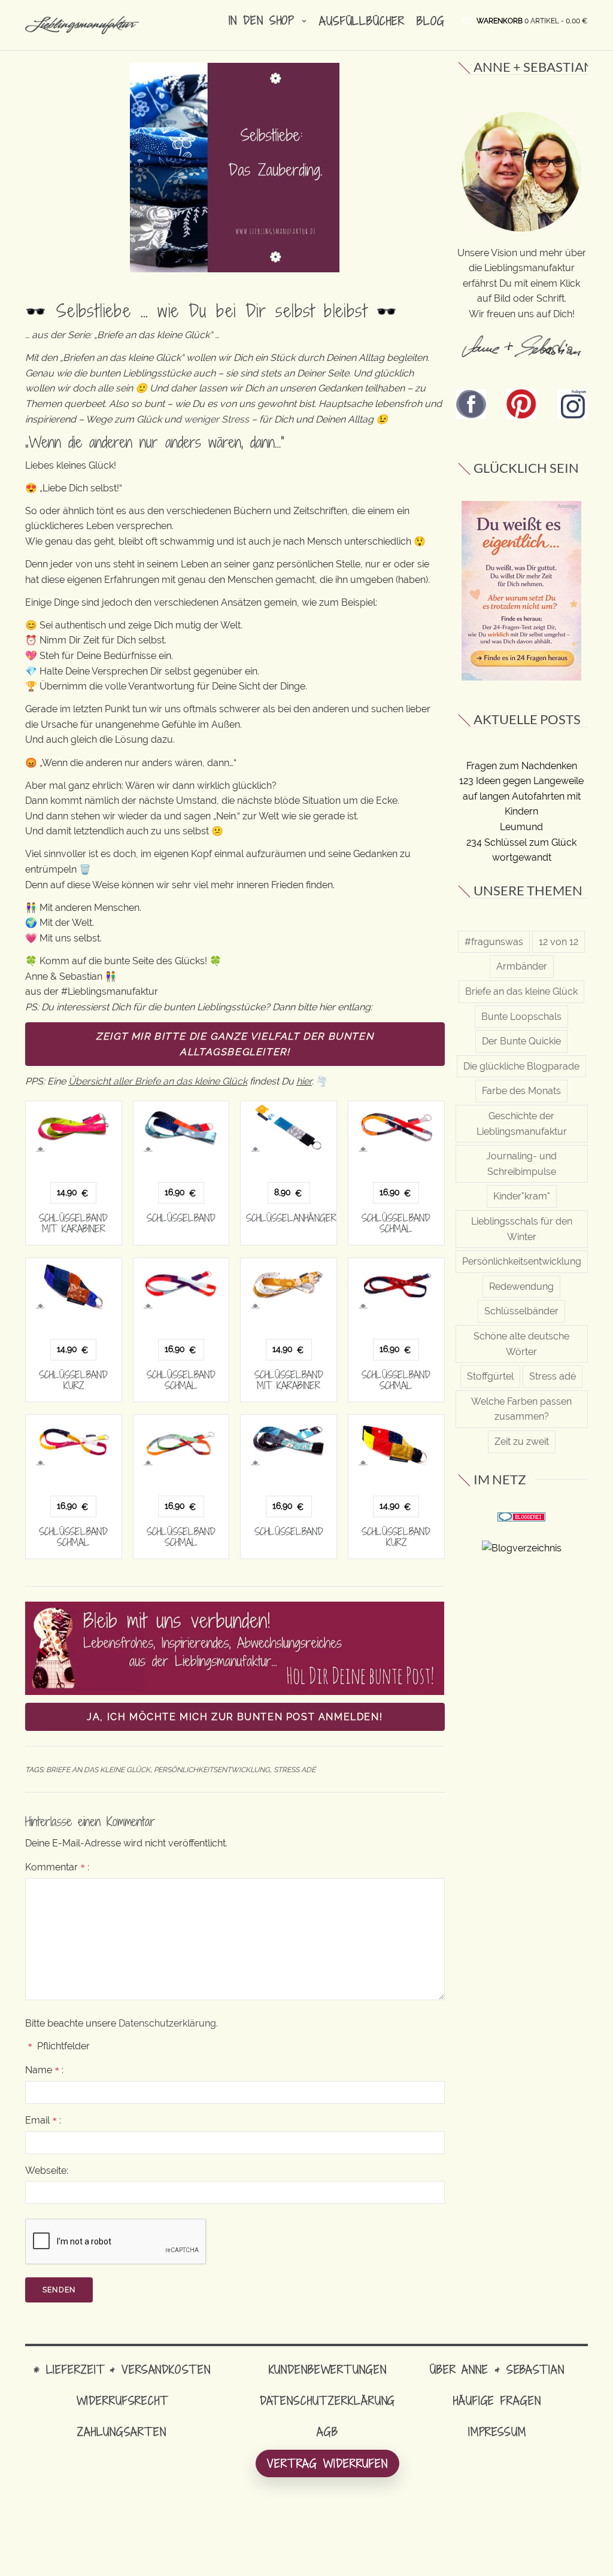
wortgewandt (522, 857)
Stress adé (295, 1770)
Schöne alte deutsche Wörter (521, 1344)
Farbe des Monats (521, 1091)
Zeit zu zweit (522, 1442)
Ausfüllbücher (362, 21)
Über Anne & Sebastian (497, 2369)
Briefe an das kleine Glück (98, 1770)
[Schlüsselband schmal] (396, 1127)
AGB (327, 2431)
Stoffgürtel (490, 1376)
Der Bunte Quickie (521, 1041)
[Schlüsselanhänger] (289, 1127)
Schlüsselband (181, 1218)
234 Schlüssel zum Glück (521, 842)
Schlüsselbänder (521, 1311)
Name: (44, 2070)
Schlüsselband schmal (396, 1223)
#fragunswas (494, 942)
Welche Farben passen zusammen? (521, 1409)
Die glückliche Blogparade (521, 1066)
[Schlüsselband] (181, 1127)
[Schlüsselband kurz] (74, 1284)
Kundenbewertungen (328, 2369)
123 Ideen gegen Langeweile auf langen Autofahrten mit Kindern (521, 796)
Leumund (521, 827)
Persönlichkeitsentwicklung (212, 1770)
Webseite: (47, 2171)
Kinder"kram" (522, 1196)
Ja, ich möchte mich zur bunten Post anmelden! (235, 1717)
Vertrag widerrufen (327, 2463)
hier (304, 1081)
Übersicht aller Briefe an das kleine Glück (158, 1081)
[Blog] (522, 1547)
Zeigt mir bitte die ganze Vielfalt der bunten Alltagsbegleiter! (235, 1044)
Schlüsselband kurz (73, 1380)
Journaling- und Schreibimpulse (521, 1164)
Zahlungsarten (122, 2431)
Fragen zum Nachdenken (522, 766)
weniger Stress (216, 419)
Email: (43, 2120)
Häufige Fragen (497, 2400)
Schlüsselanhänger (291, 1218)
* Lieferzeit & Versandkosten (122, 2369)
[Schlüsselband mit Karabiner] (74, 1127)
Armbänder (522, 966)
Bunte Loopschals (521, 1017)
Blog (431, 21)
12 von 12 (559, 942)
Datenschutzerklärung (167, 2023)
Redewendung (521, 1287)
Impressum (497, 2431)
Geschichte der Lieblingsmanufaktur (522, 1124)
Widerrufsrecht (122, 2400)
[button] (532, 20)
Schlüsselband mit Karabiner (73, 1223)
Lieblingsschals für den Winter (522, 1229)
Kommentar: (57, 1867)
